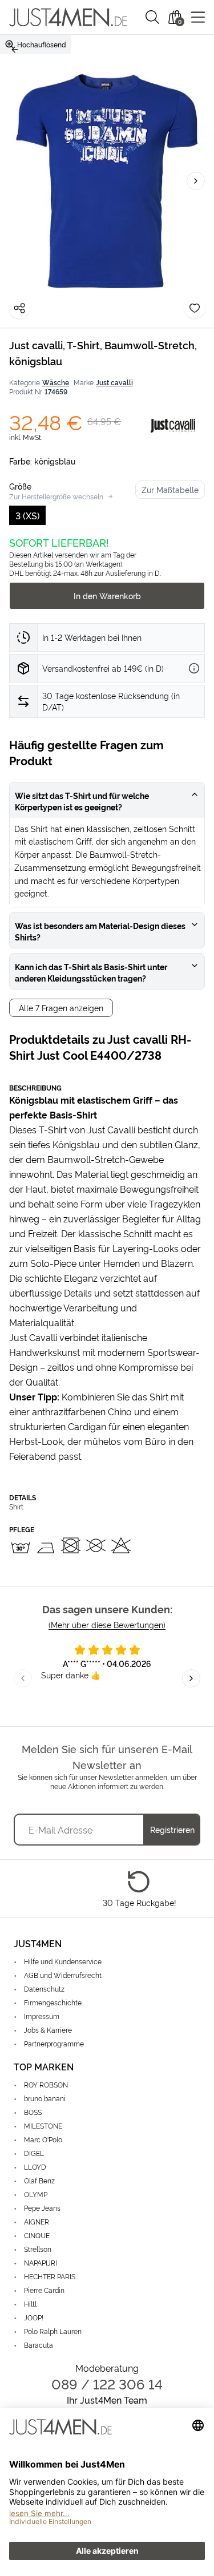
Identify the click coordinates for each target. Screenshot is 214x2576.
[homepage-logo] (68, 17)
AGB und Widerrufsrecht (63, 1975)
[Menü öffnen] (198, 17)
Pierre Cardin (44, 2290)
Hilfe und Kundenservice (63, 1961)
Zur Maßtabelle (170, 489)
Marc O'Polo (43, 2139)
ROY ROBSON (46, 2084)
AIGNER (37, 2221)
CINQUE (37, 2235)
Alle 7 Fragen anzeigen (61, 1008)
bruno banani (45, 2098)
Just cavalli (114, 382)
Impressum (42, 2016)
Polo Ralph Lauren (53, 2331)
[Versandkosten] (194, 668)
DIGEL (34, 2153)
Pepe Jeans (42, 2208)
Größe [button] (20, 486)
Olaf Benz (39, 2180)
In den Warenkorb (107, 595)
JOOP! (34, 2317)
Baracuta (39, 2345)
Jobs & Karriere (48, 2030)
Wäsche (56, 382)
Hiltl (30, 2304)
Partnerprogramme (54, 2043)
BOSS (33, 2112)
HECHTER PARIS (50, 2276)
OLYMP (36, 2194)
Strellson (38, 2249)
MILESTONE (43, 2125)
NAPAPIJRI (41, 2262)
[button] (152, 17)
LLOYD (35, 2167)
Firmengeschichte (53, 2002)
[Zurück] (15, 50)
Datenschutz (44, 1988)
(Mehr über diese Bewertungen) (107, 1624)
